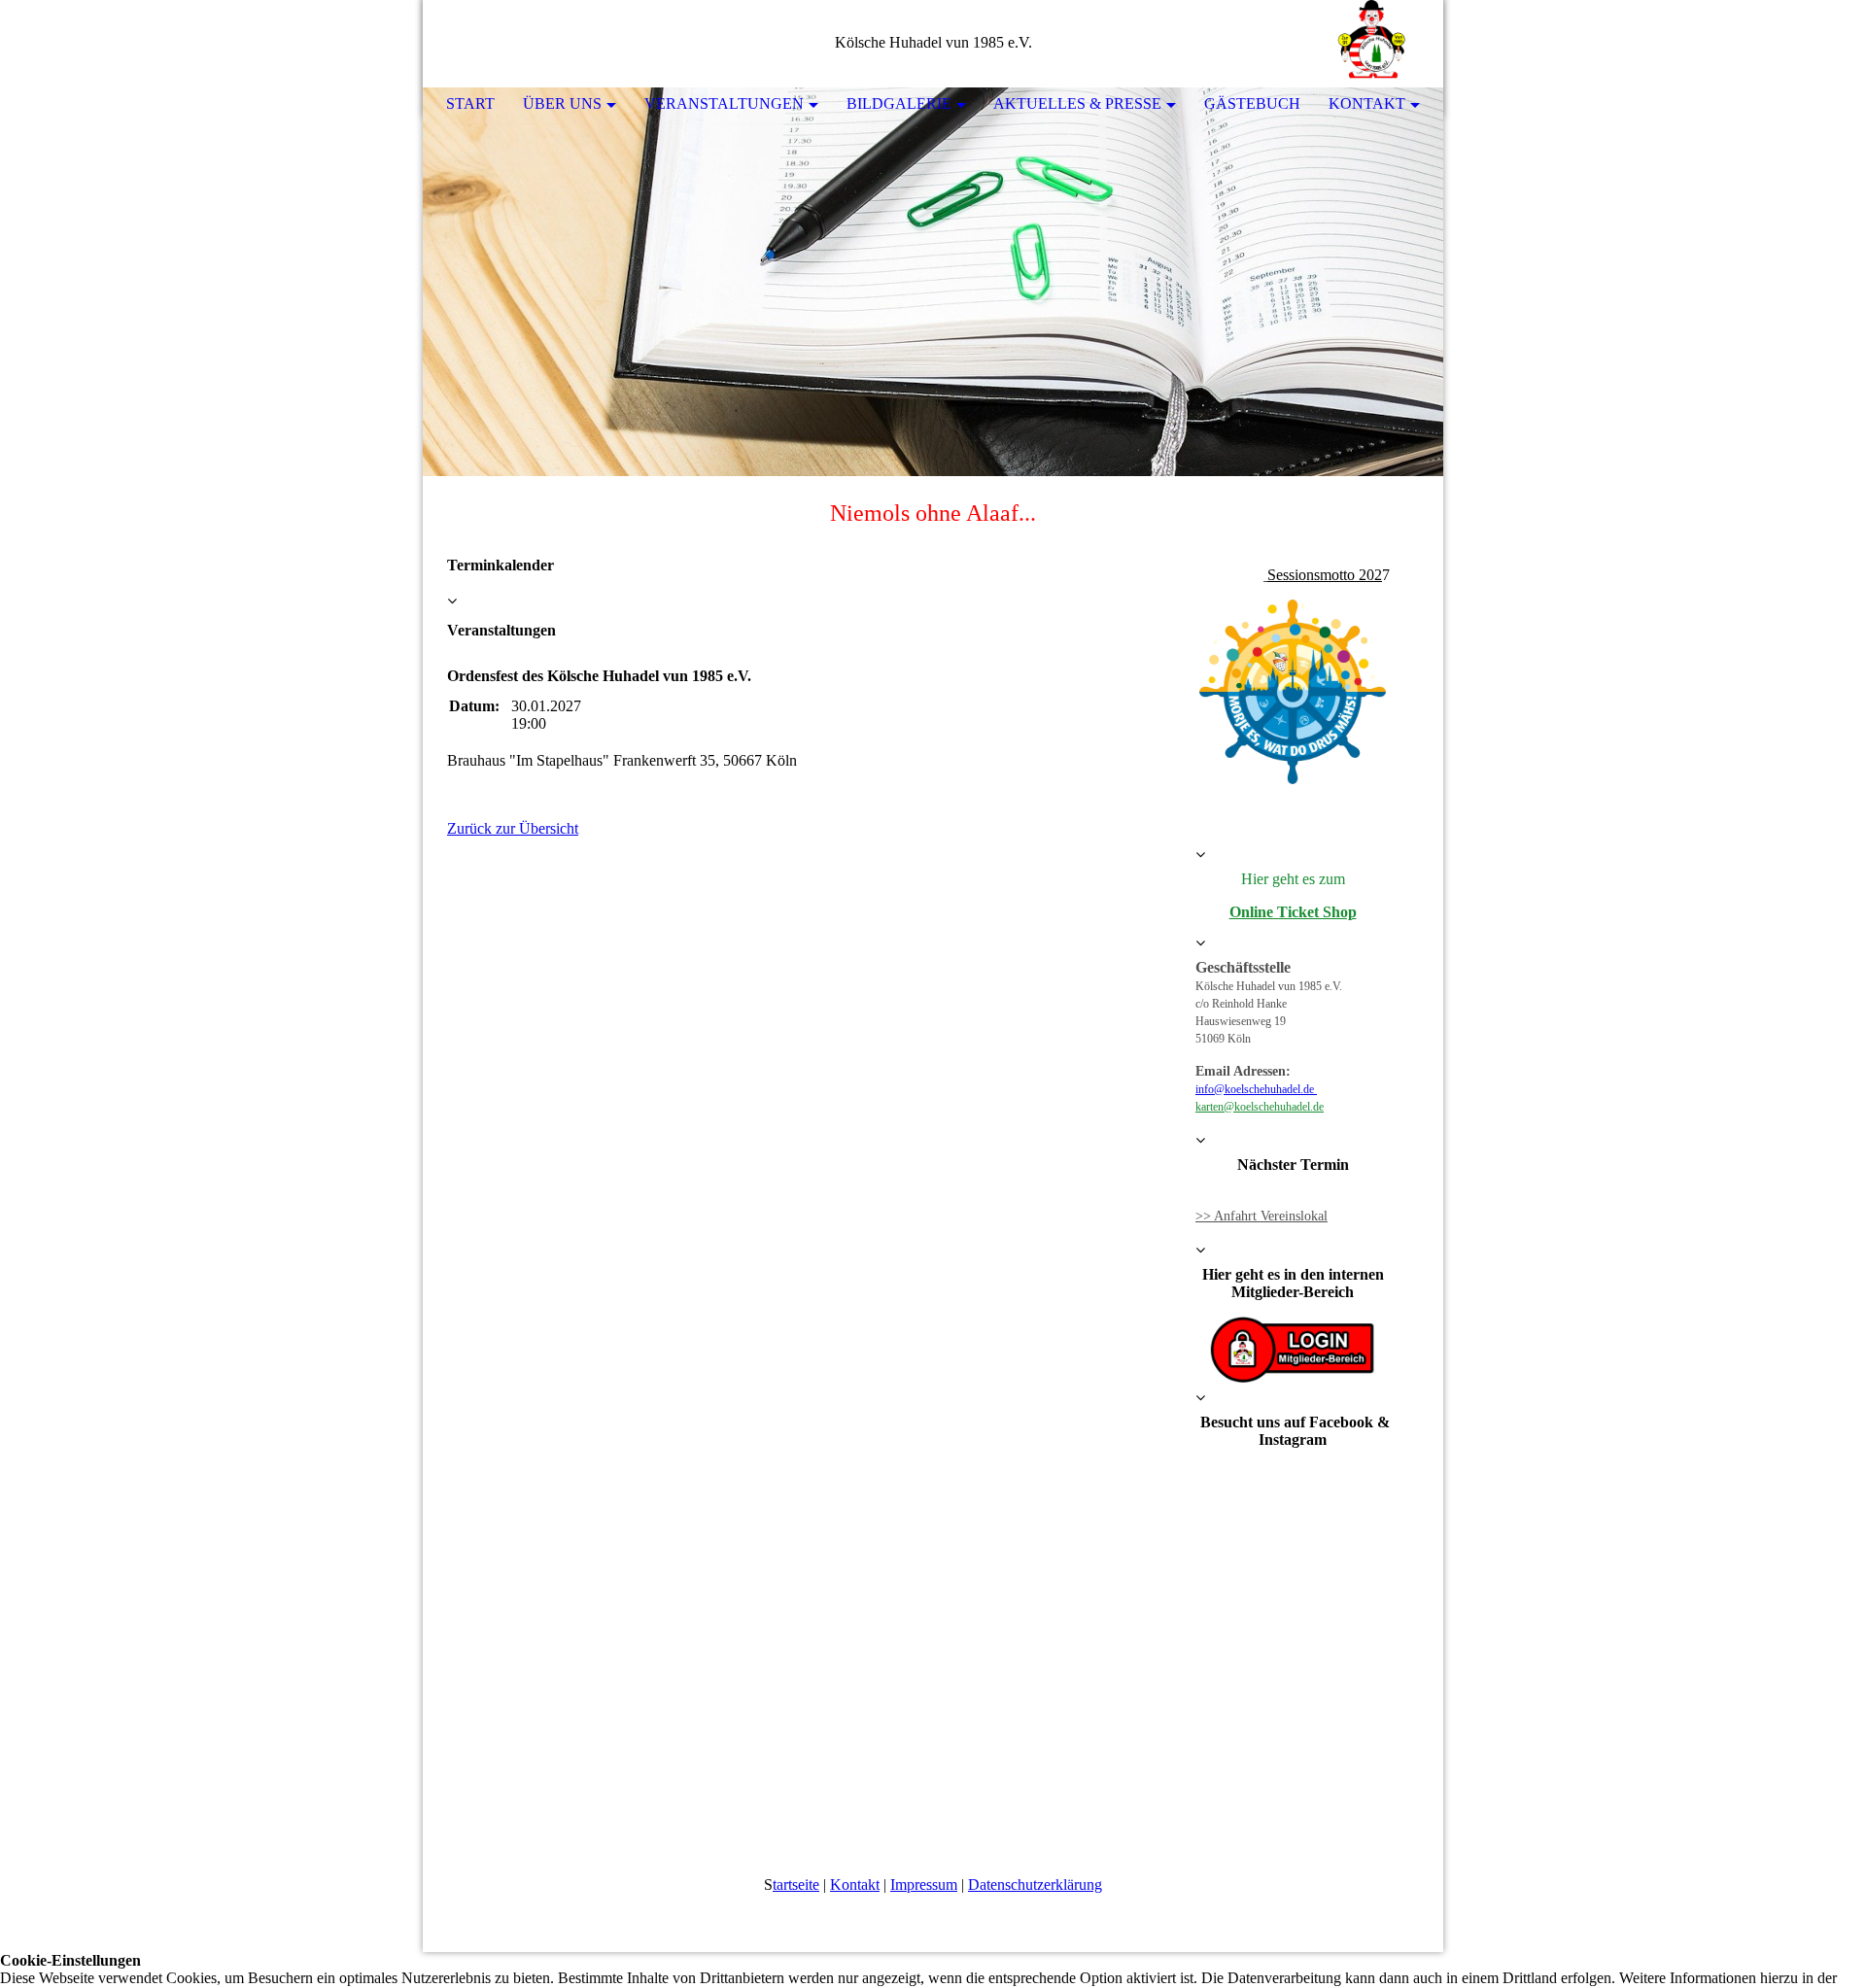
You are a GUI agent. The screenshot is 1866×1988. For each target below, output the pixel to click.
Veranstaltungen (724, 103)
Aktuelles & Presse (1077, 103)
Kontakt (1367, 103)
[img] (1370, 44)
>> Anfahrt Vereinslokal (1261, 1216)
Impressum (924, 1885)
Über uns (562, 103)
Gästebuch (1252, 103)
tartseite (796, 1885)
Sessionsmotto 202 (1325, 575)
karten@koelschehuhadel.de (1260, 1107)
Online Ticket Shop (1293, 912)
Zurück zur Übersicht (513, 828)
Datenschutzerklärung (1035, 1885)
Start (470, 103)
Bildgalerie (899, 103)
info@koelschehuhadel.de (1256, 1089)
